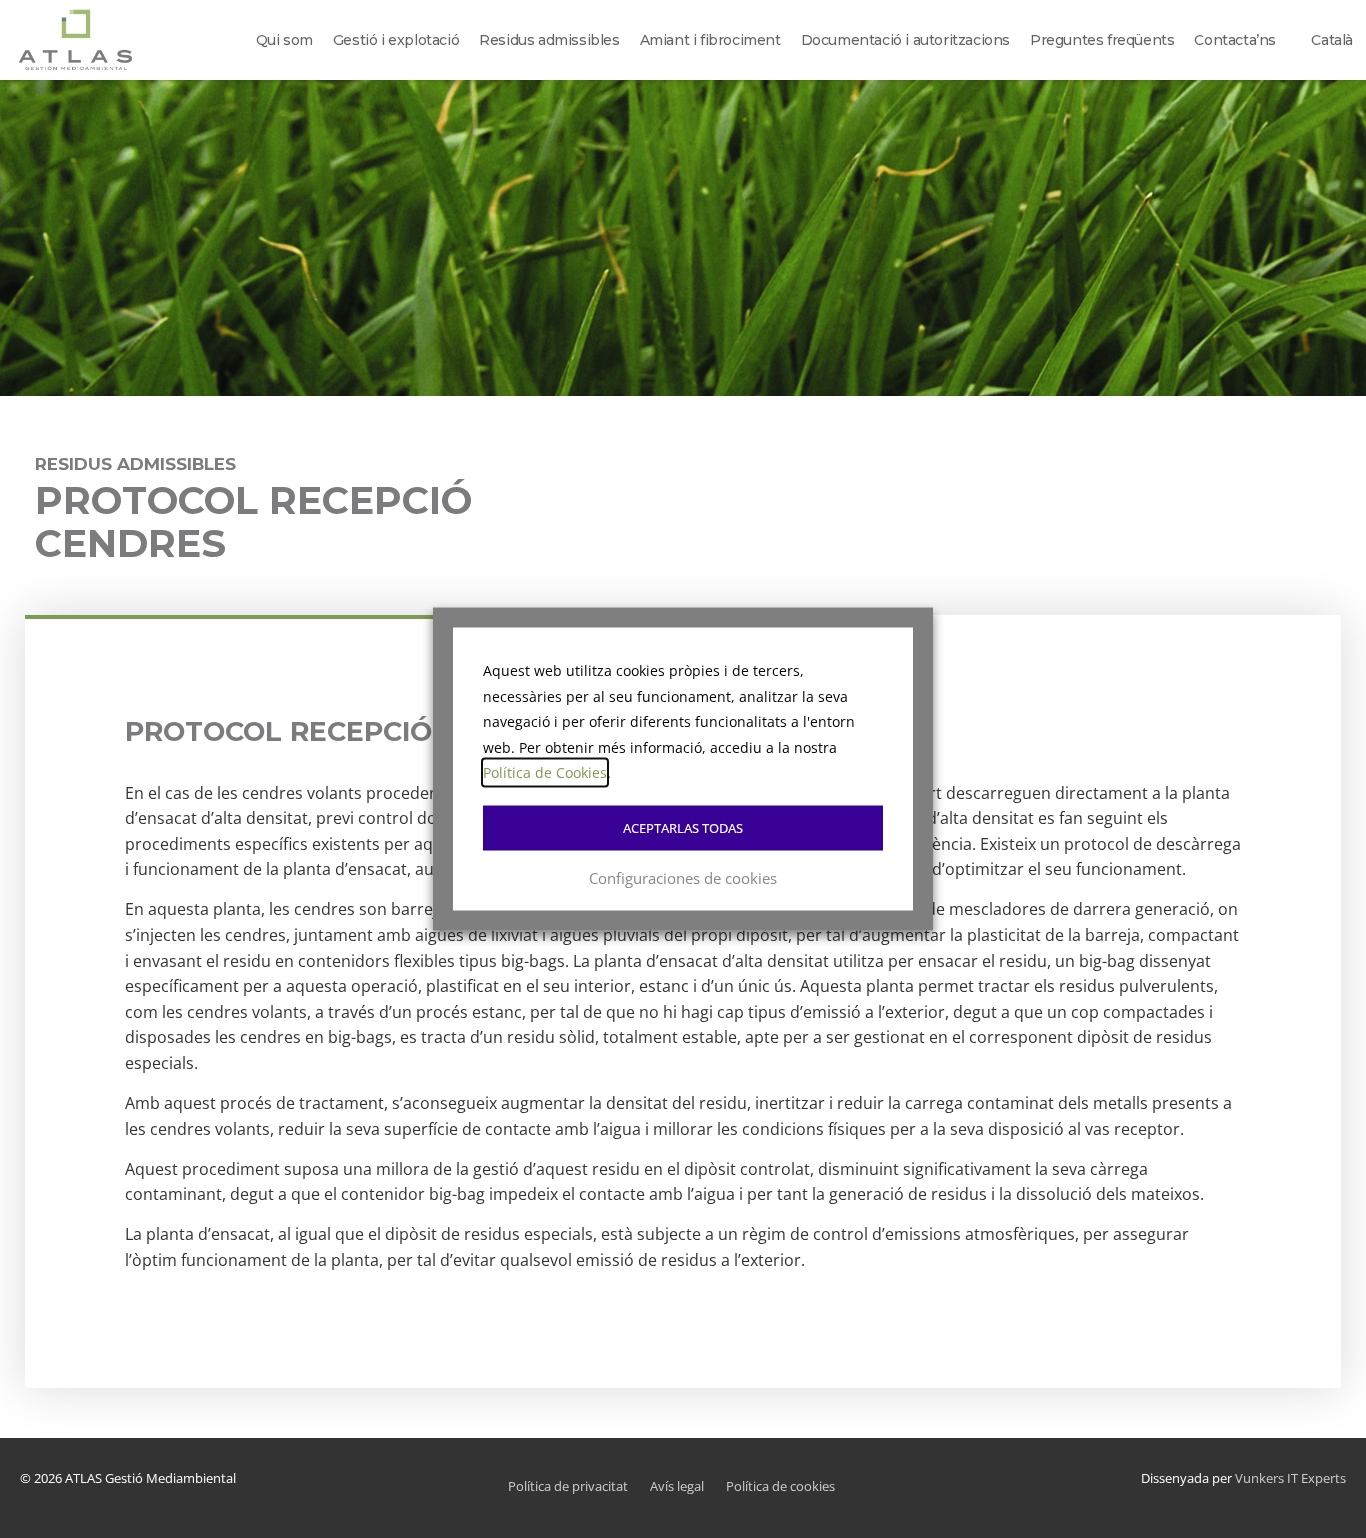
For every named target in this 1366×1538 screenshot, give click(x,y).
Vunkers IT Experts (1290, 1478)
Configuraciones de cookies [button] (683, 877)
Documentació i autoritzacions (905, 40)
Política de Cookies (545, 772)
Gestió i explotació (396, 40)
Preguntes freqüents (1102, 40)
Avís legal (677, 1486)
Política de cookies (780, 1486)
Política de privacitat (568, 1486)
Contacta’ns (1235, 40)
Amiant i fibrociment (710, 40)
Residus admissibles (549, 40)
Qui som (284, 40)
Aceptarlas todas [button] (683, 827)
